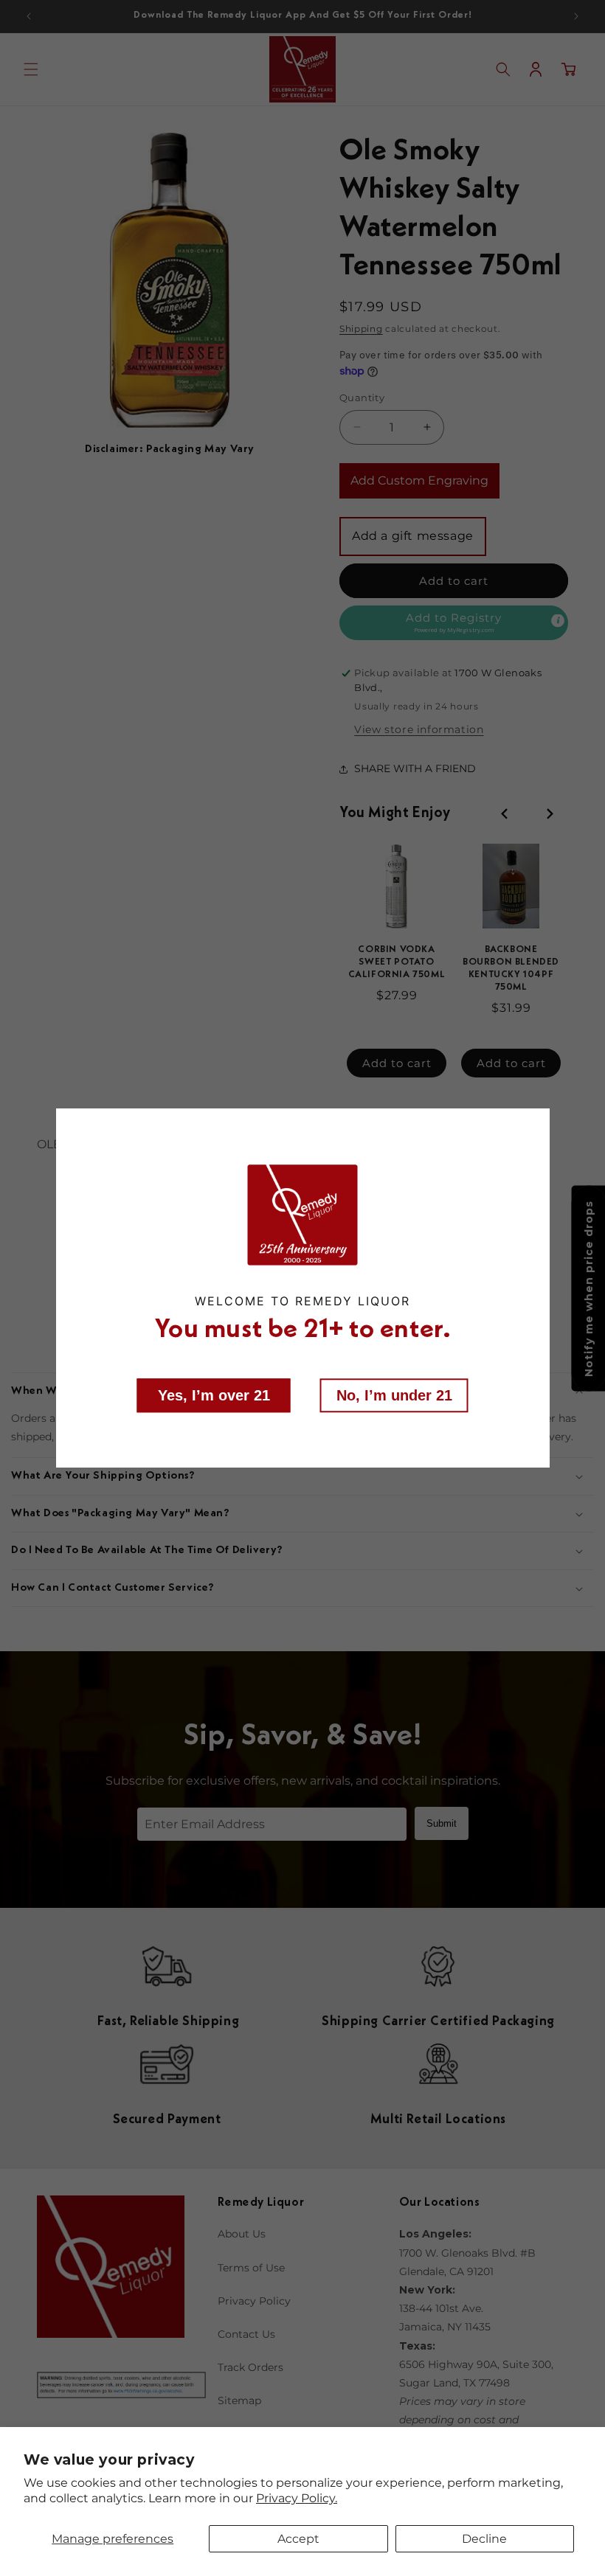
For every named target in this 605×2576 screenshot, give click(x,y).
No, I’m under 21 (394, 1395)
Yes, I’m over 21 (214, 1395)
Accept (298, 2539)
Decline (484, 2539)
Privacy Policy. (297, 2498)
